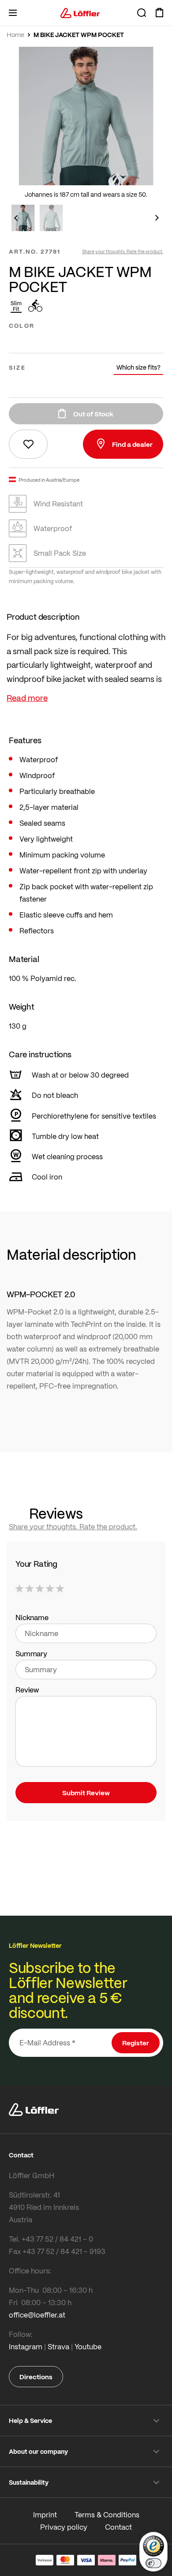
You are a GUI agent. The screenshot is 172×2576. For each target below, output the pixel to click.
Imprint (45, 2514)
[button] (15, 218)
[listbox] (86, 341)
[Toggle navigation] (13, 13)
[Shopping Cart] (159, 13)
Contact (118, 2527)
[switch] (153, 2563)
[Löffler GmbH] (80, 13)
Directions (36, 2377)
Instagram (26, 2346)
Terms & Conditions (107, 2514)
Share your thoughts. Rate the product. (123, 251)
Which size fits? (138, 367)
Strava (58, 2346)
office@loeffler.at (37, 2315)
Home (15, 35)
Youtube (88, 2346)
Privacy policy (64, 2527)
